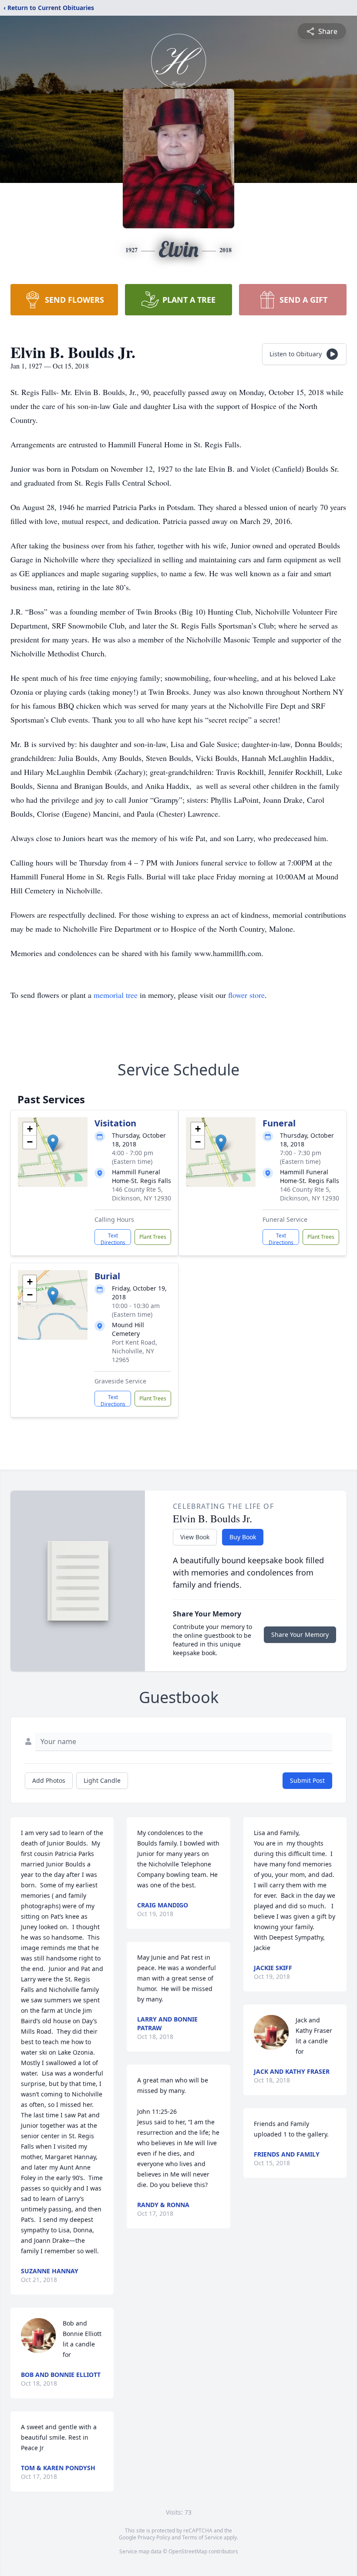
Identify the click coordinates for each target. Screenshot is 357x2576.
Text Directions (113, 1238)
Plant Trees (153, 1237)
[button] (53, 1143)
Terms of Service (202, 2537)
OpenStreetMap (188, 2551)
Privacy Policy (154, 2537)
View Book (195, 1537)
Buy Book (243, 1537)
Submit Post (307, 1780)
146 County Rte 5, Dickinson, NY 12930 (141, 1194)
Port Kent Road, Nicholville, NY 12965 (135, 1351)
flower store (246, 995)
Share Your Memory (300, 1635)
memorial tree (116, 995)
